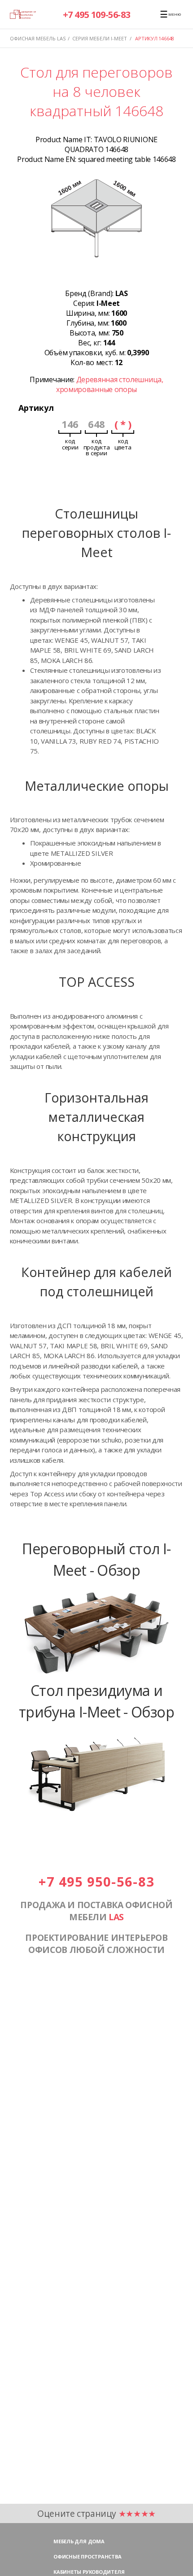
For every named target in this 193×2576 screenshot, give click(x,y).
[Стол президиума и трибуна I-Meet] (96, 1816)
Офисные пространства (88, 2556)
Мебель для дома (79, 2541)
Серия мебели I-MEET (100, 38)
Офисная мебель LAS (38, 38)
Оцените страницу (96, 2513)
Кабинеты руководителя (89, 2572)
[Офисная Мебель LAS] (23, 14)
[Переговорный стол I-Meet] (96, 1674)
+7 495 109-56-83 (97, 15)
